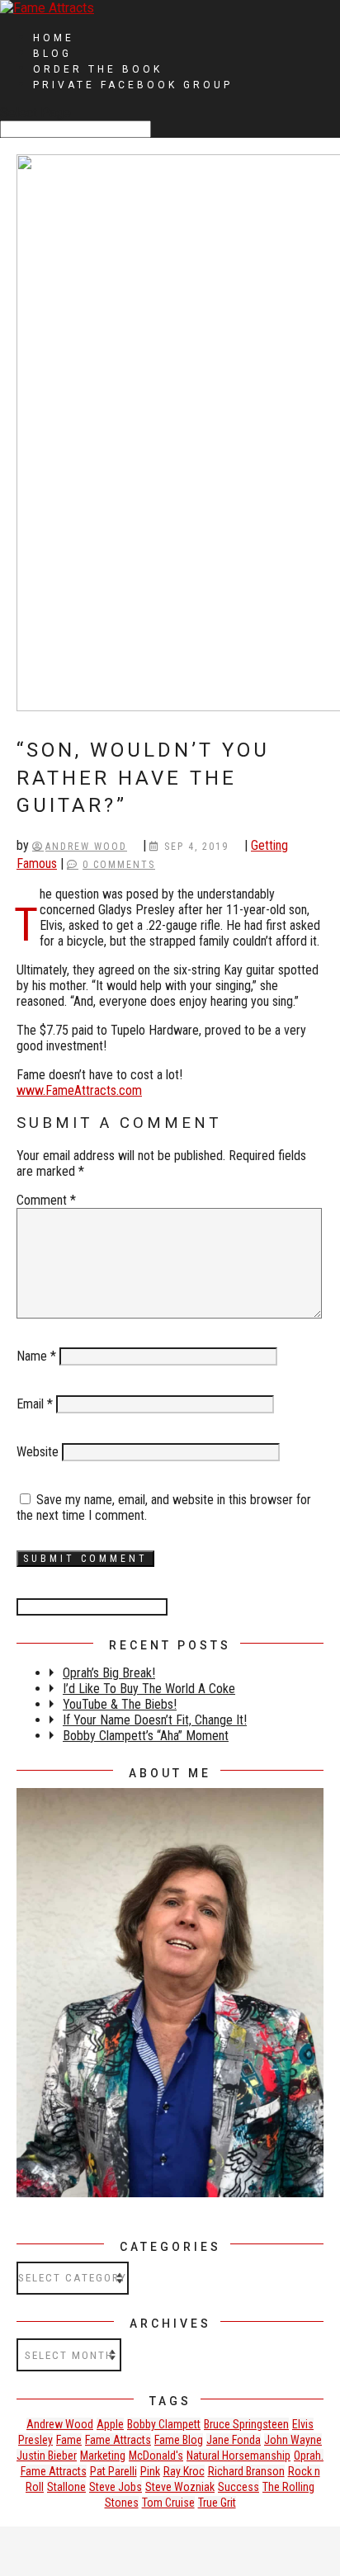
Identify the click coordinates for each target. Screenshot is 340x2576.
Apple (110, 2424)
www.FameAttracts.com (79, 1090)
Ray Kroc (184, 2471)
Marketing (103, 2456)
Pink (150, 2471)
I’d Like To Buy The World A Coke (149, 1689)
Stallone (66, 2487)
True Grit (217, 2503)
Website (38, 1452)
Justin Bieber (47, 2456)
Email (35, 1404)
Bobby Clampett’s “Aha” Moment (146, 1736)
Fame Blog (179, 2440)
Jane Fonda (234, 2440)
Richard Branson (246, 2471)
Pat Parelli (113, 2471)
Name (36, 1356)
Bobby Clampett (164, 2424)
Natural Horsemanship (238, 2456)
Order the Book (98, 69)
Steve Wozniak (180, 2487)
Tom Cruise (168, 2503)
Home (54, 38)
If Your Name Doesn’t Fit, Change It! (155, 1720)
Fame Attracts (118, 2440)
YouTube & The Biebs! (120, 1704)
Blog (52, 54)
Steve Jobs (116, 2487)
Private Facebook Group (133, 85)
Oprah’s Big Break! (109, 1673)
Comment (46, 1200)
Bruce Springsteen (246, 2424)
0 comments (119, 865)
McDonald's (156, 2456)
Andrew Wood (86, 847)
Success (238, 2487)
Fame (69, 2440)
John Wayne (293, 2440)
